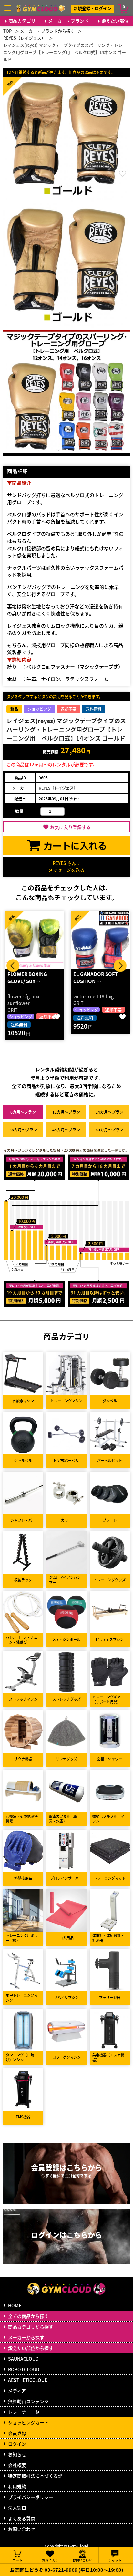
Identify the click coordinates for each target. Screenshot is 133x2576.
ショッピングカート (28, 2422)
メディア (17, 2391)
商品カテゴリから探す (31, 2327)
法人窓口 (17, 2508)
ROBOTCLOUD (24, 2369)
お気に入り (50, 2560)
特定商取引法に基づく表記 (35, 2476)
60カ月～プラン (109, 1130)
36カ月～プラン (23, 1130)
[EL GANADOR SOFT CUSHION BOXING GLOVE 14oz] (35, 940)
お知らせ (17, 2454)
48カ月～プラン (66, 1130)
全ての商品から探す (28, 2316)
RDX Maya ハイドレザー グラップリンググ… (100, 978)
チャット (115, 2560)
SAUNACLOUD (23, 2359)
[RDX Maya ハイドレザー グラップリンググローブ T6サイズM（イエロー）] (100, 940)
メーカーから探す (26, 2337)
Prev (13, 966)
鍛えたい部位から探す (31, 2348)
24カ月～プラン (109, 1112)
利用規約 (17, 2486)
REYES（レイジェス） (58, 788)
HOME (15, 2305)
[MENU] (8, 8)
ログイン (17, 2444)
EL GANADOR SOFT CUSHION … (30, 978)
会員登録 (17, 2433)
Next (120, 966)
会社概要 (17, 2465)
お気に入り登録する (70, 827)
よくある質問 (22, 2518)
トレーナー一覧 (24, 2412)
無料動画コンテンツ (28, 2401)
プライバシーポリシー (31, 2497)
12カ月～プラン (66, 1112)
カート (17, 2560)
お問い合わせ (22, 2529)
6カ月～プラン (23, 1112)
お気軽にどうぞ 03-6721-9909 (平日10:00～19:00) (66, 2570)
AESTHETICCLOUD (28, 2380)
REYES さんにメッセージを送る (66, 866)
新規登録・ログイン (92, 8)
